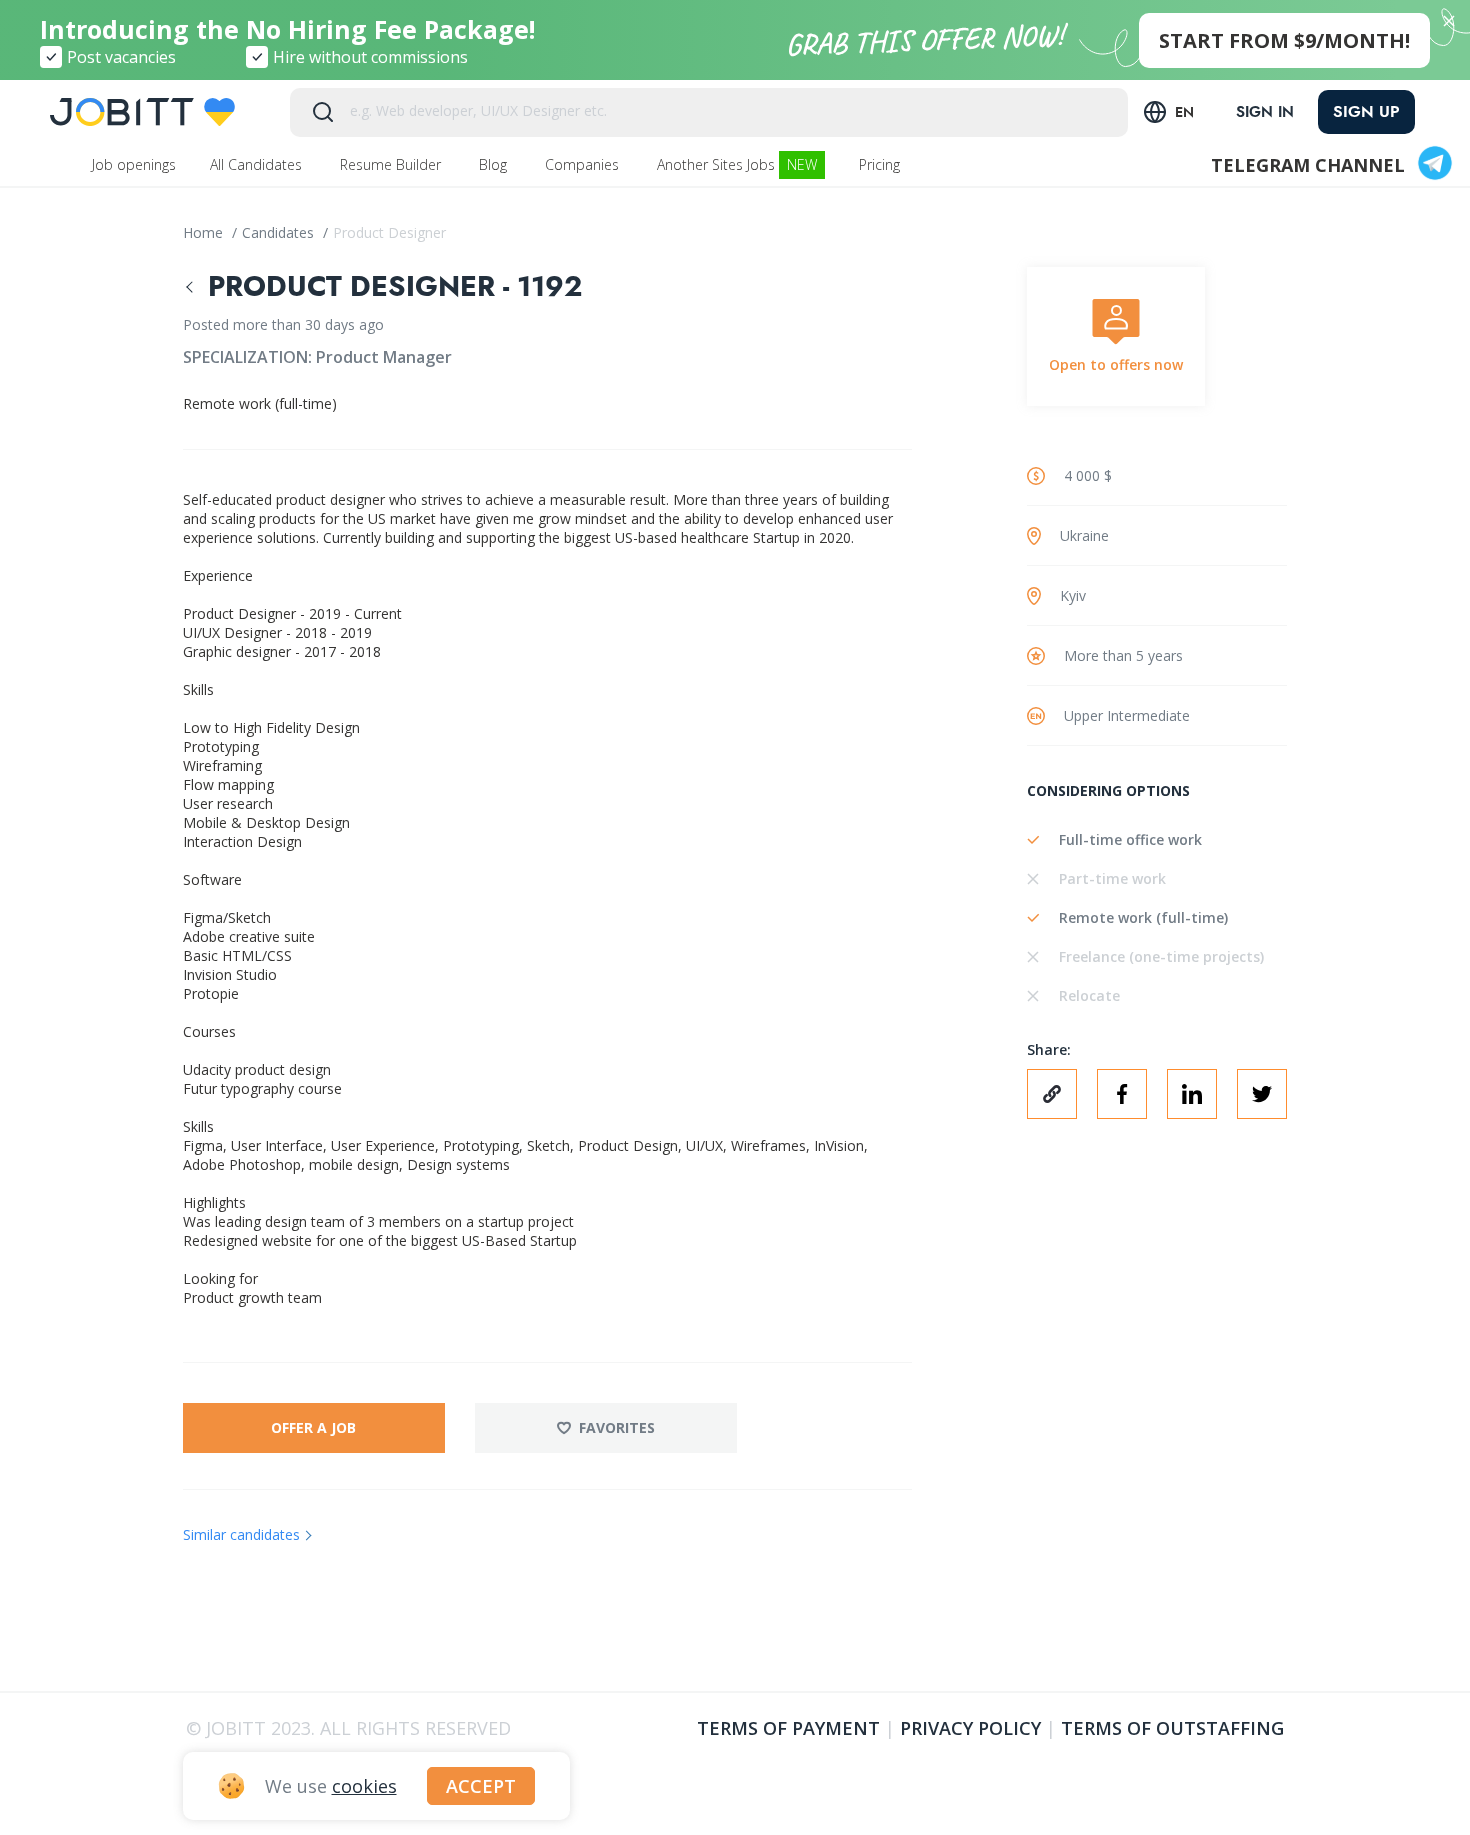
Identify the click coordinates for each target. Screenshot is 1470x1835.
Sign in (1265, 112)
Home (205, 232)
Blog (495, 164)
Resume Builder (392, 164)
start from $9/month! (1284, 40)
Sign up (1366, 111)
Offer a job (313, 1427)
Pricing (881, 164)
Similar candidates (241, 1534)
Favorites (617, 1427)
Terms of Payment (788, 1728)
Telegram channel (1308, 165)
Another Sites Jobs (737, 164)
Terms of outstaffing (1172, 1728)
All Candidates (258, 164)
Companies (584, 164)
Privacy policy (970, 1728)
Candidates (280, 232)
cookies (364, 1786)
